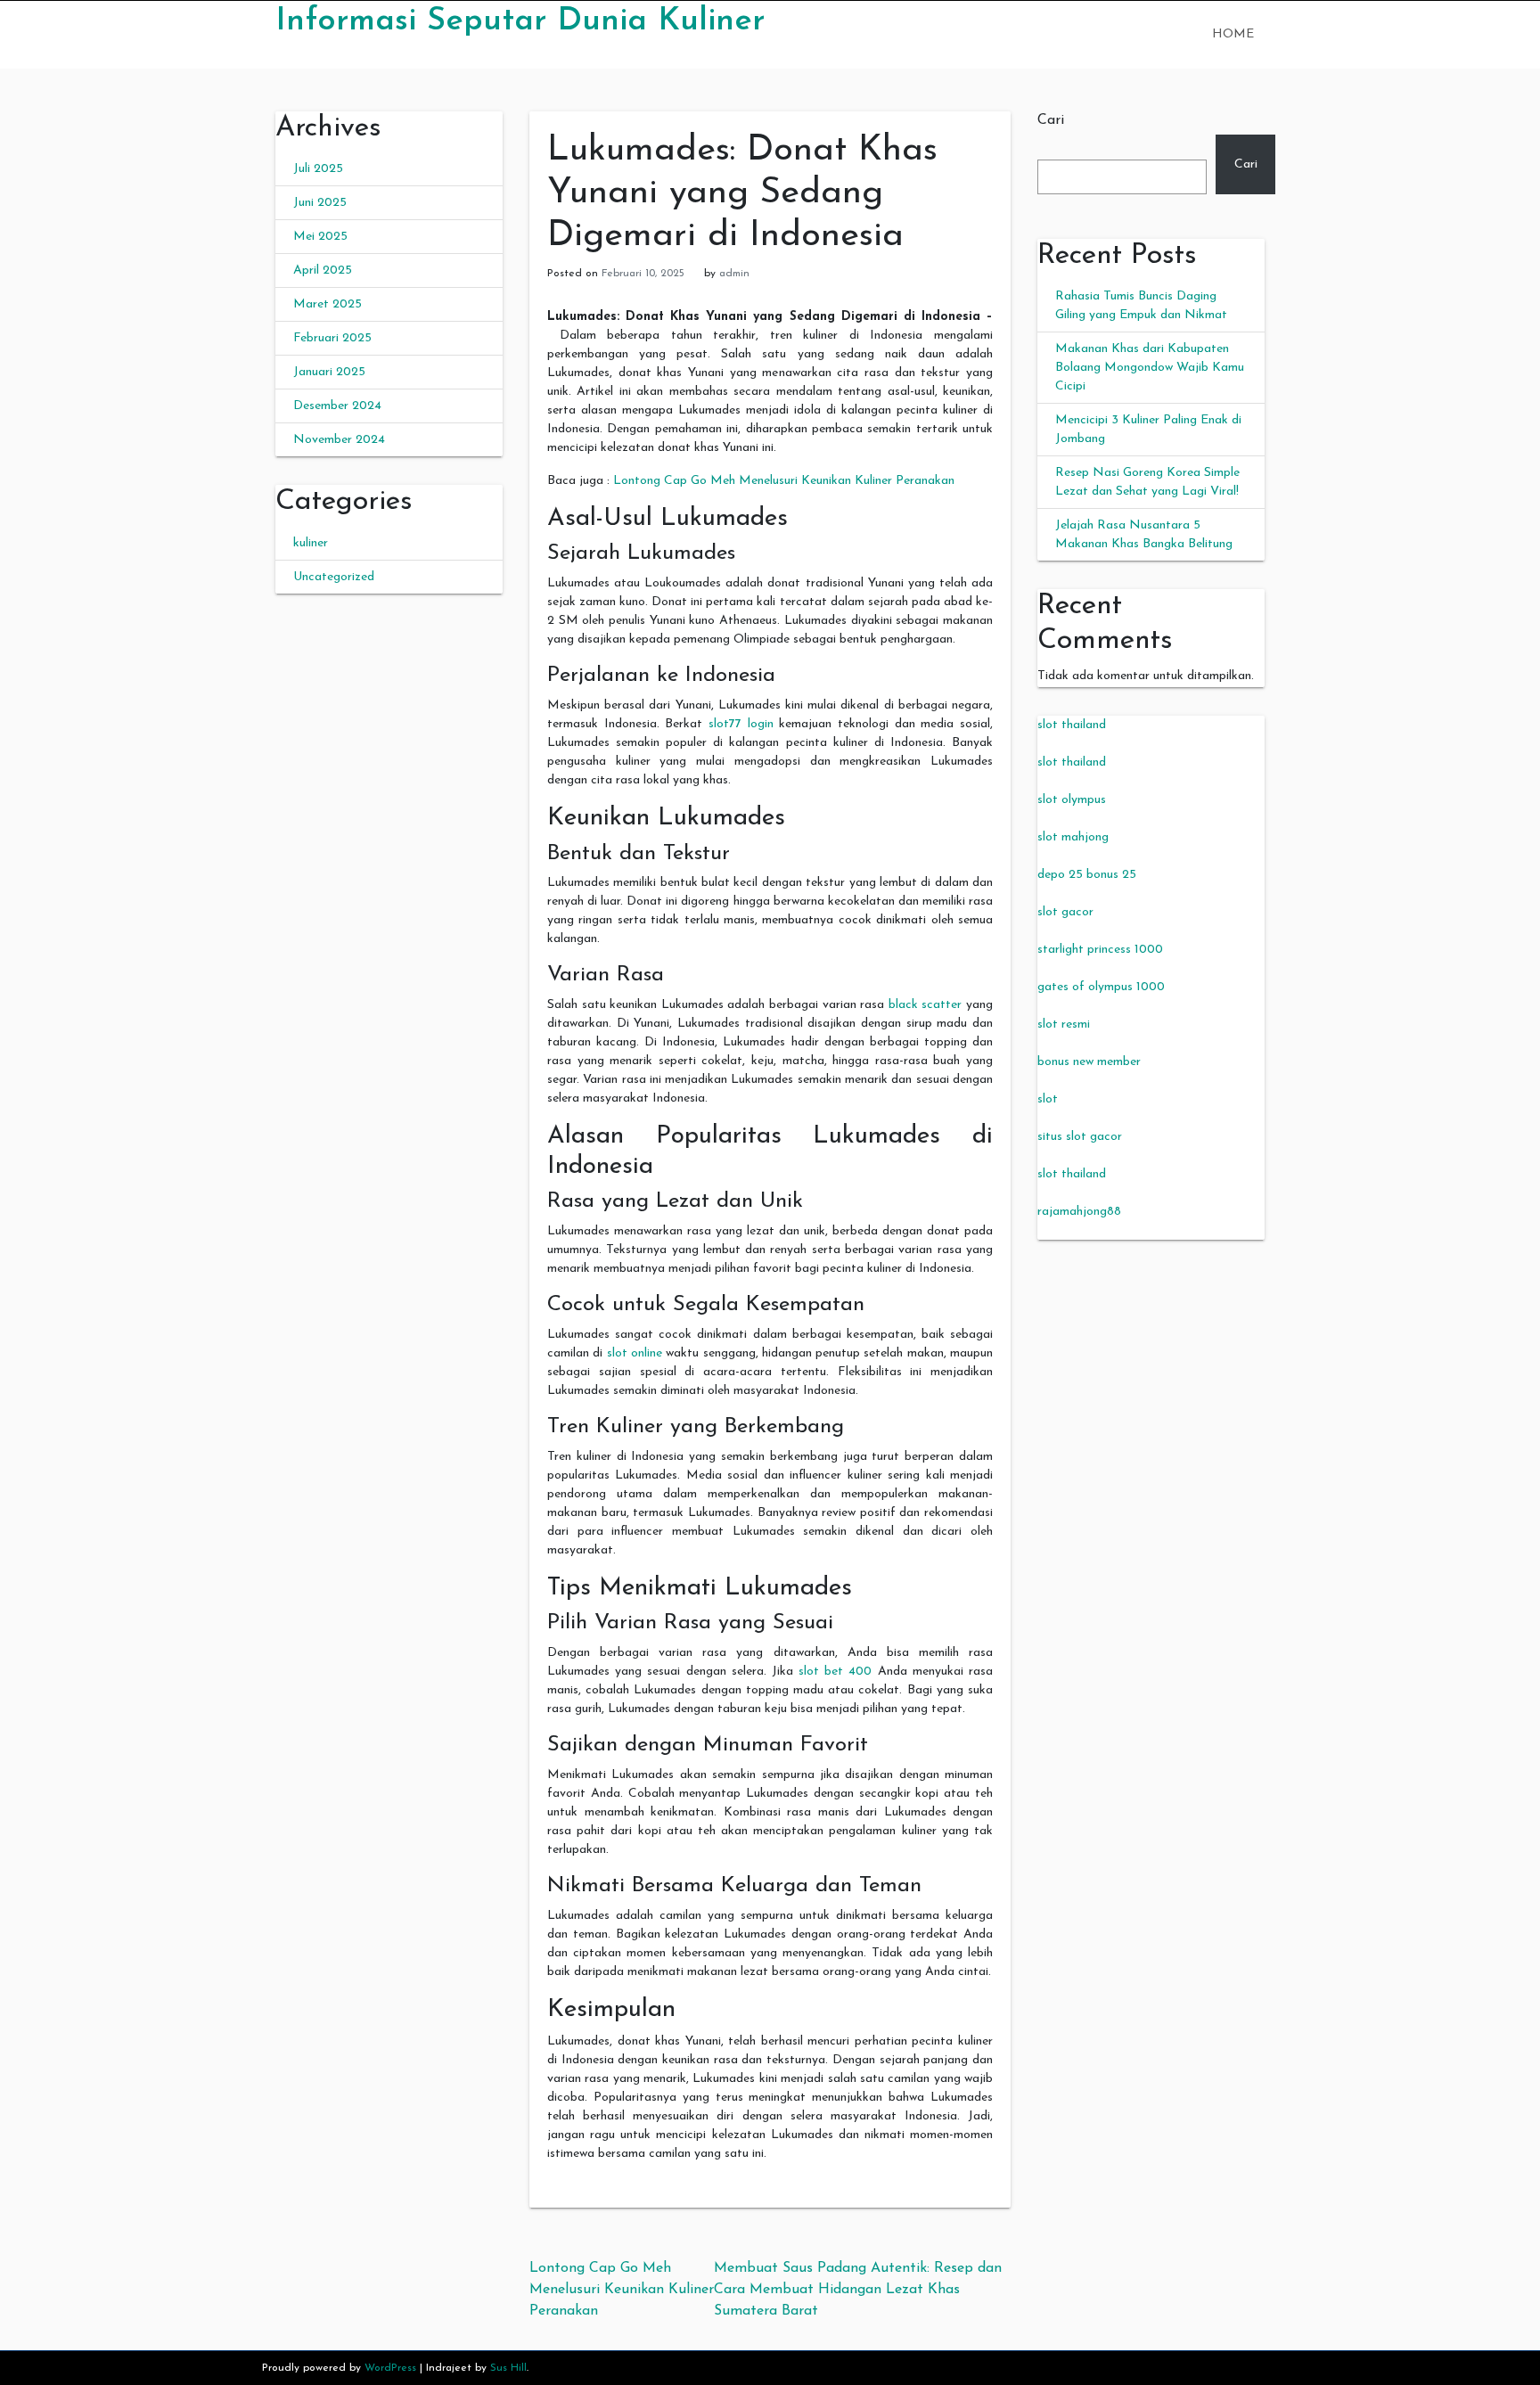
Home (1233, 34)
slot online (635, 1353)
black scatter (926, 1005)
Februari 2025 (332, 338)
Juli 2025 (318, 169)
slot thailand (1072, 725)
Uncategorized (334, 577)
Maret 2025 (328, 304)
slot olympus (1072, 800)
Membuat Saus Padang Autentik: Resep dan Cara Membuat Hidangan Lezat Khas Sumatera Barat (858, 2290)
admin (734, 274)
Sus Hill (508, 2368)
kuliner (311, 543)
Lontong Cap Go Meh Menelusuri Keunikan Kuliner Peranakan (784, 481)
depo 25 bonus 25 (1087, 875)
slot (1048, 1099)
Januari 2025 (329, 372)
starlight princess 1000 (1100, 950)
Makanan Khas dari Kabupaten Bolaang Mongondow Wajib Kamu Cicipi (1150, 368)
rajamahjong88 (1079, 1212)
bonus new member (1089, 1062)
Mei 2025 (320, 237)
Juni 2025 (320, 203)
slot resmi (1064, 1024)
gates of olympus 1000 (1101, 987)
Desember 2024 (337, 406)
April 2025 (323, 270)
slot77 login (741, 724)
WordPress (390, 2368)
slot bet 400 (835, 1672)
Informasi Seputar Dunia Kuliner (520, 21)
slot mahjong (1073, 837)
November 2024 (339, 440)
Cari (1051, 120)
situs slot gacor (1080, 1137)
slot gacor (1065, 912)
